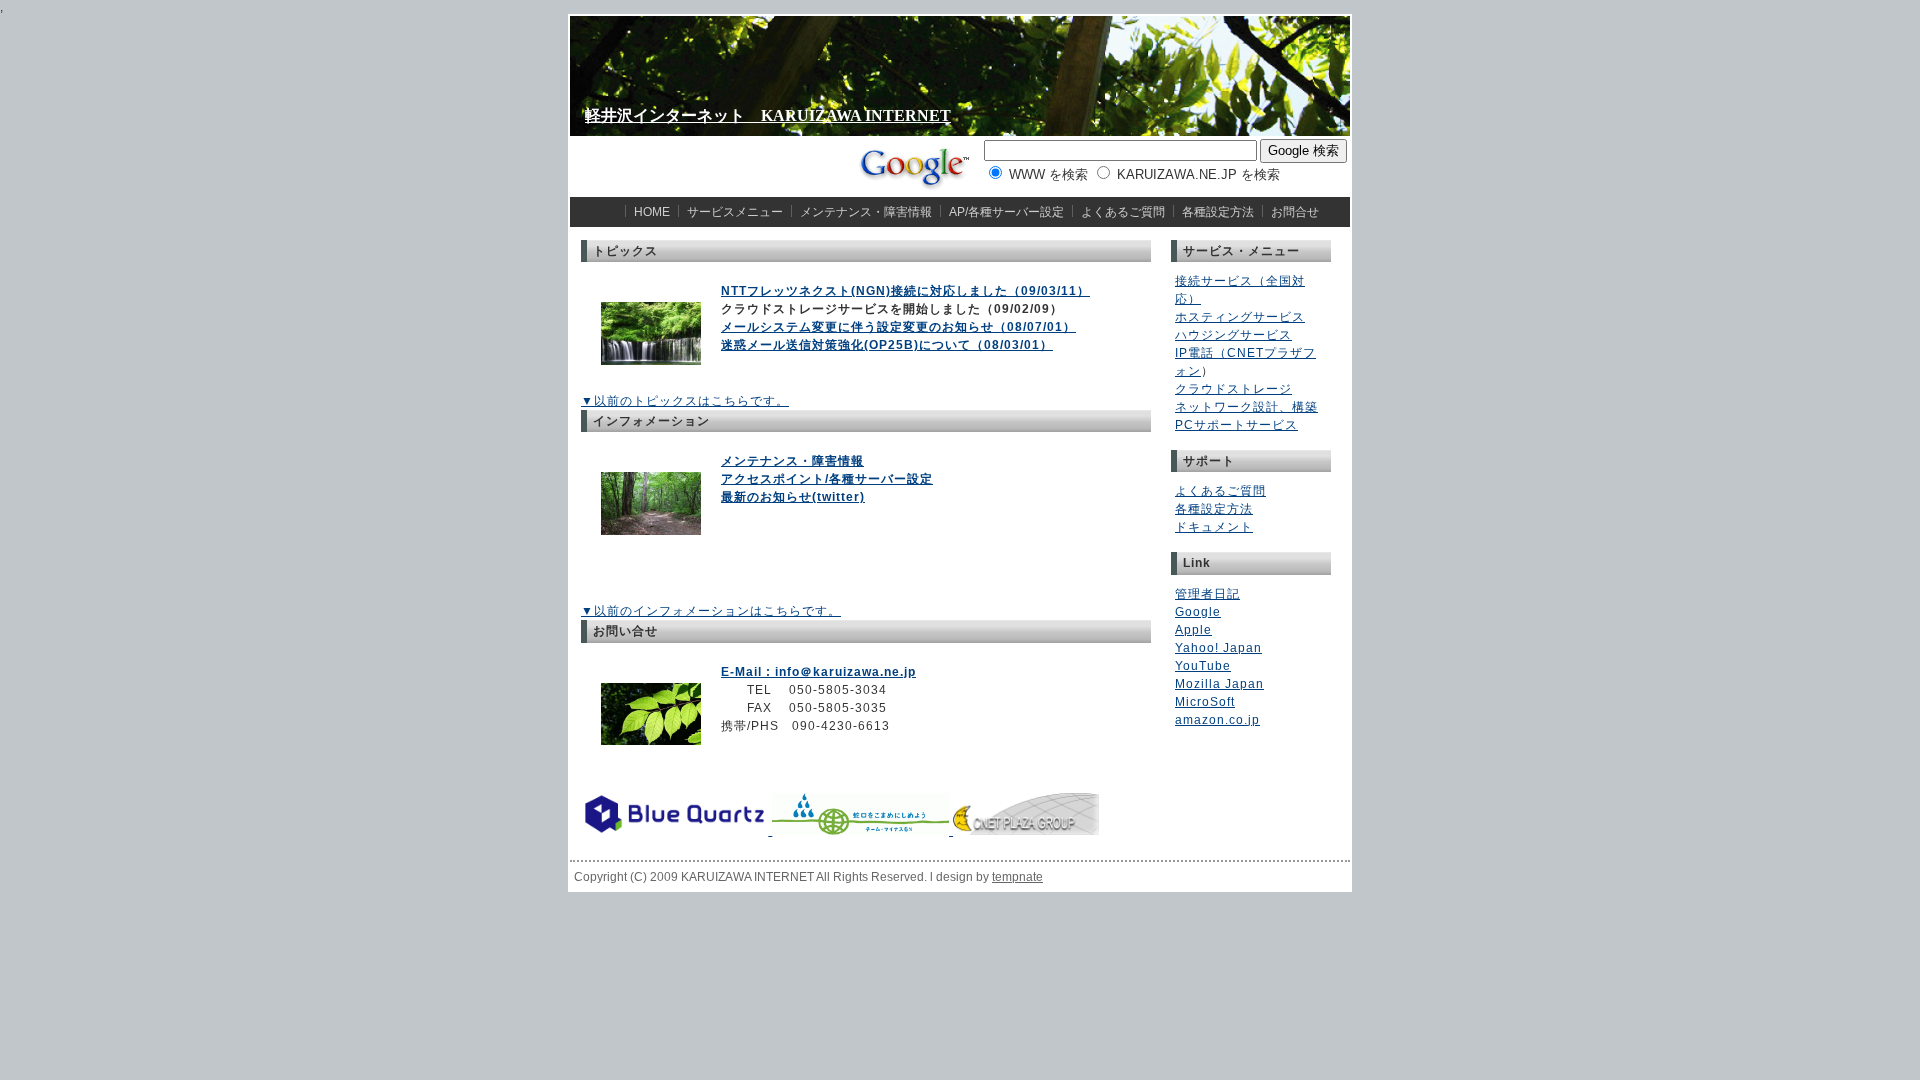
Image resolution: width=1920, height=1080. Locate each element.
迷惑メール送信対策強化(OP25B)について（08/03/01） (887, 345)
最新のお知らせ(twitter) (793, 497)
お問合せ (1295, 212)
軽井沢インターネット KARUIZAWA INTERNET (768, 115)
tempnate (1017, 877)
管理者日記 (1207, 594)
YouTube (1203, 666)
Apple (1193, 630)
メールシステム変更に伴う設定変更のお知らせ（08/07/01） (898, 327)
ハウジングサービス (1233, 335)
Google (1198, 612)
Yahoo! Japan (1218, 648)
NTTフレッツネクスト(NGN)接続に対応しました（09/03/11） (905, 291)
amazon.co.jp (1217, 720)
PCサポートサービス (1236, 425)
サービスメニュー (735, 212)
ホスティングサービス (1240, 317)
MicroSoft (1205, 702)
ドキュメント (1214, 527)
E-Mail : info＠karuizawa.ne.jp (818, 672)
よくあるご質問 (1123, 212)
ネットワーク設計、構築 (1246, 407)
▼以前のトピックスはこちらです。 (685, 401)
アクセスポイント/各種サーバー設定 (827, 479)
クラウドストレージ (1233, 389)
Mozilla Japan (1219, 684)
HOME (652, 212)
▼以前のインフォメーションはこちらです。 (711, 611)
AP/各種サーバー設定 (1006, 212)
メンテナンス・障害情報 (866, 212)
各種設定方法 (1218, 212)
